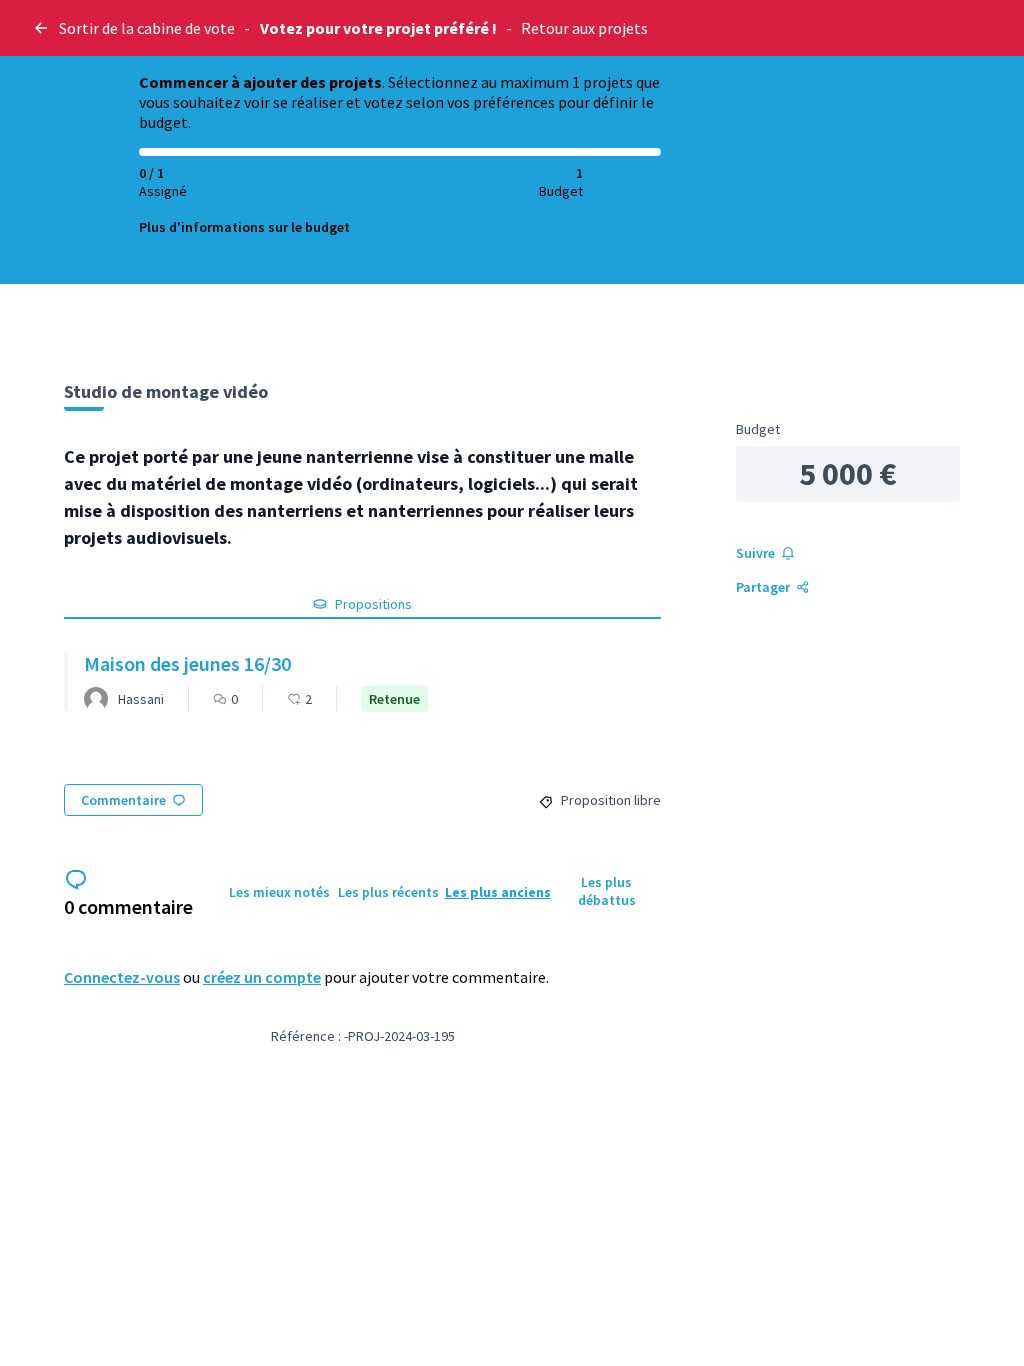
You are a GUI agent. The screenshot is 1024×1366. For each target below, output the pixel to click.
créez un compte (262, 977)
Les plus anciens (498, 892)
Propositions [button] (373, 604)
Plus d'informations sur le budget (244, 227)
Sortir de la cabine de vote (147, 28)
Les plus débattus (607, 891)
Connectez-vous (122, 977)
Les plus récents (388, 892)
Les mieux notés (279, 892)
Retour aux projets (584, 28)
